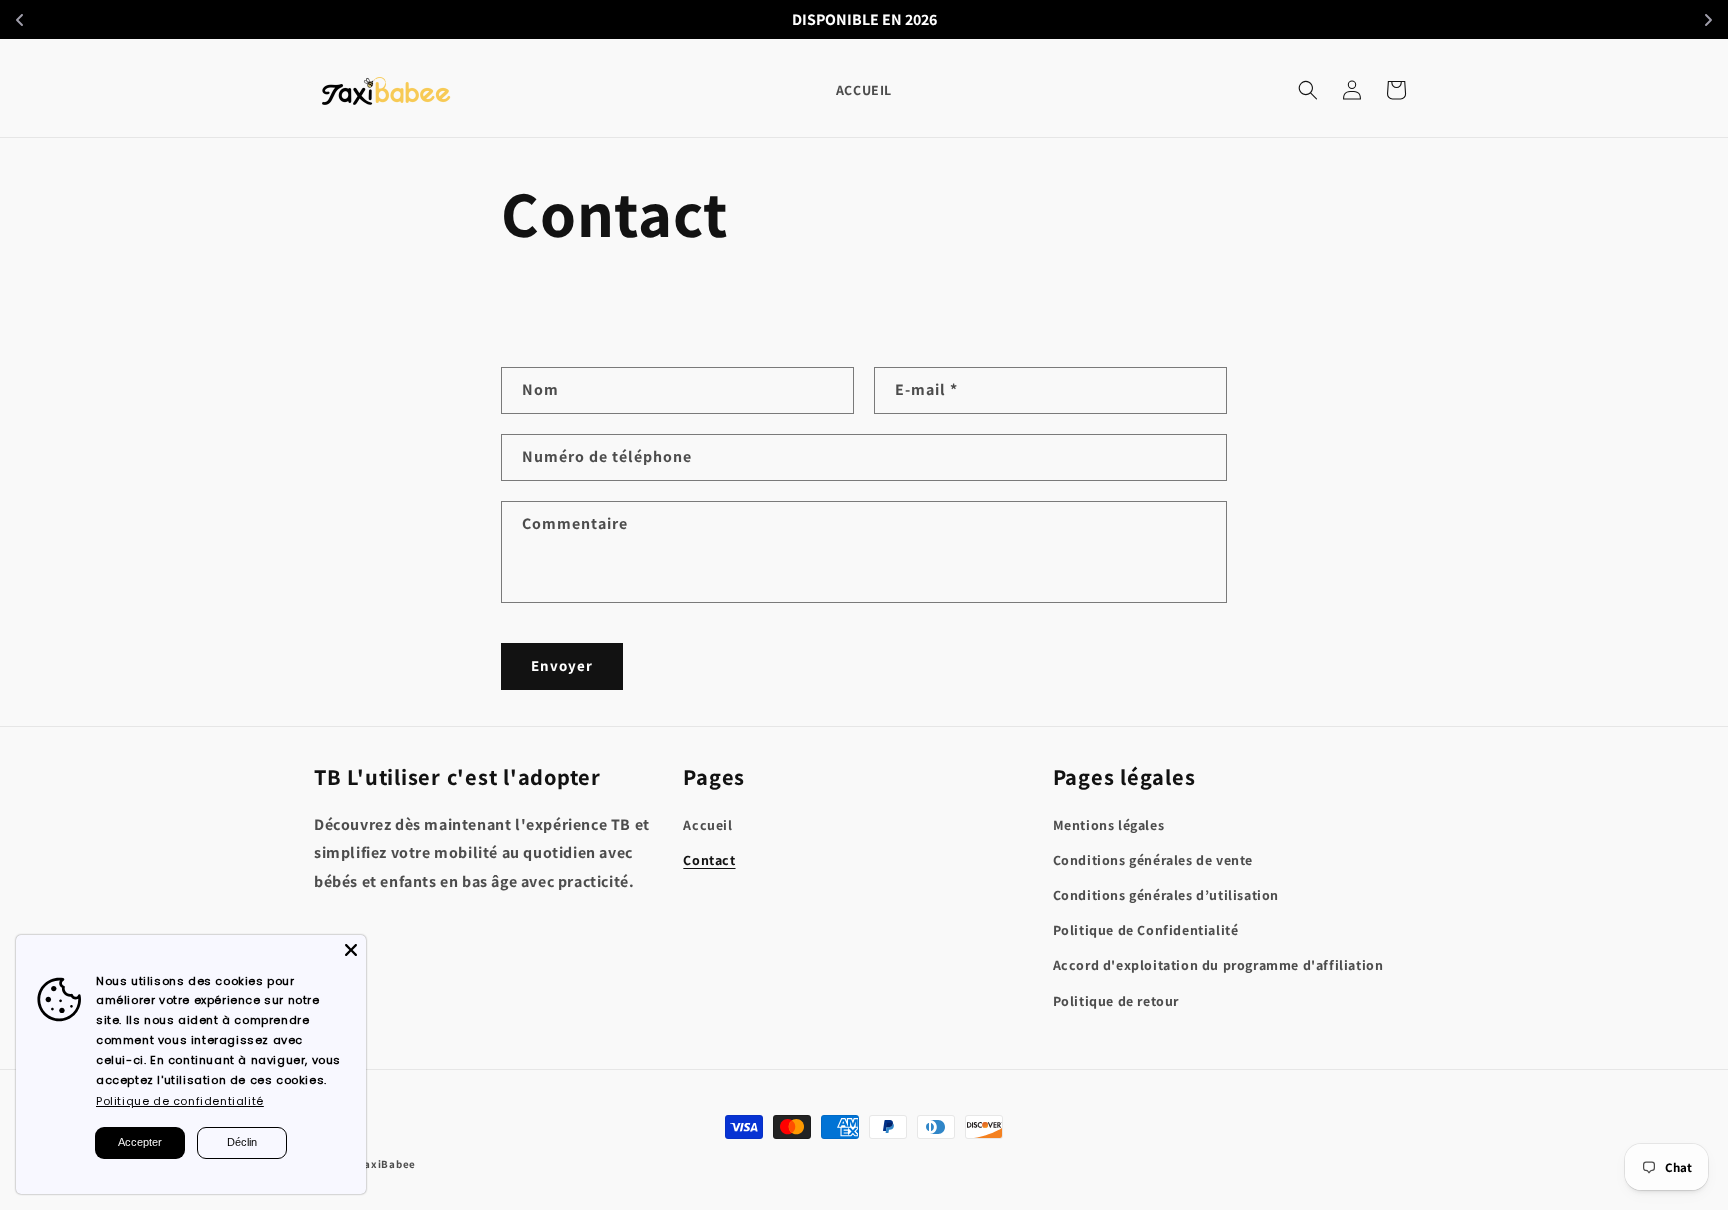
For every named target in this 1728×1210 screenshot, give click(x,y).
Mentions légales (1109, 825)
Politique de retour (1116, 1001)
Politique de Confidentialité (1146, 930)
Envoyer (562, 665)
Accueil (707, 825)
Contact (709, 860)
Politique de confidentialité (180, 1101)
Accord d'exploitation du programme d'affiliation (1218, 965)
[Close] (351, 950)
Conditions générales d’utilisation (1166, 895)
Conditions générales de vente (1153, 860)
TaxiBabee (387, 1164)
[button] (1308, 90)
